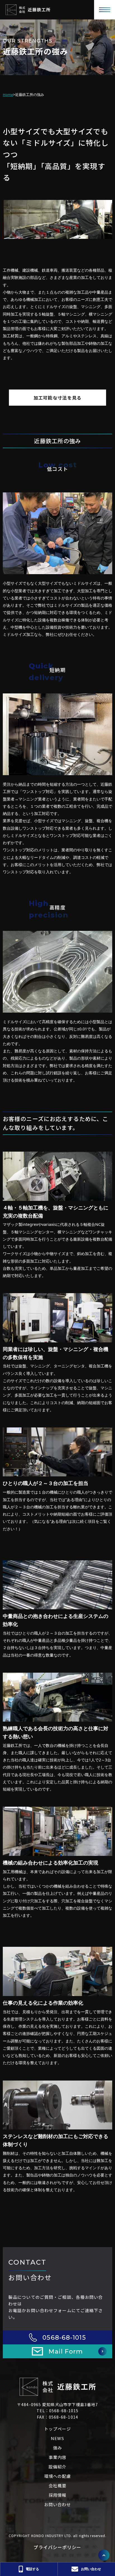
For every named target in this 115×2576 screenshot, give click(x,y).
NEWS (57, 2438)
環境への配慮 (58, 2476)
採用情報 (57, 2495)
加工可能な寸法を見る (58, 398)
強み (57, 2448)
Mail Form (66, 2351)
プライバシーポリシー (57, 2547)
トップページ (58, 2429)
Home (8, 95)
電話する (32, 2569)
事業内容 (57, 2457)
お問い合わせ (58, 2504)
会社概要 (57, 2485)
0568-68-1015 (64, 2338)
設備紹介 (57, 2467)
